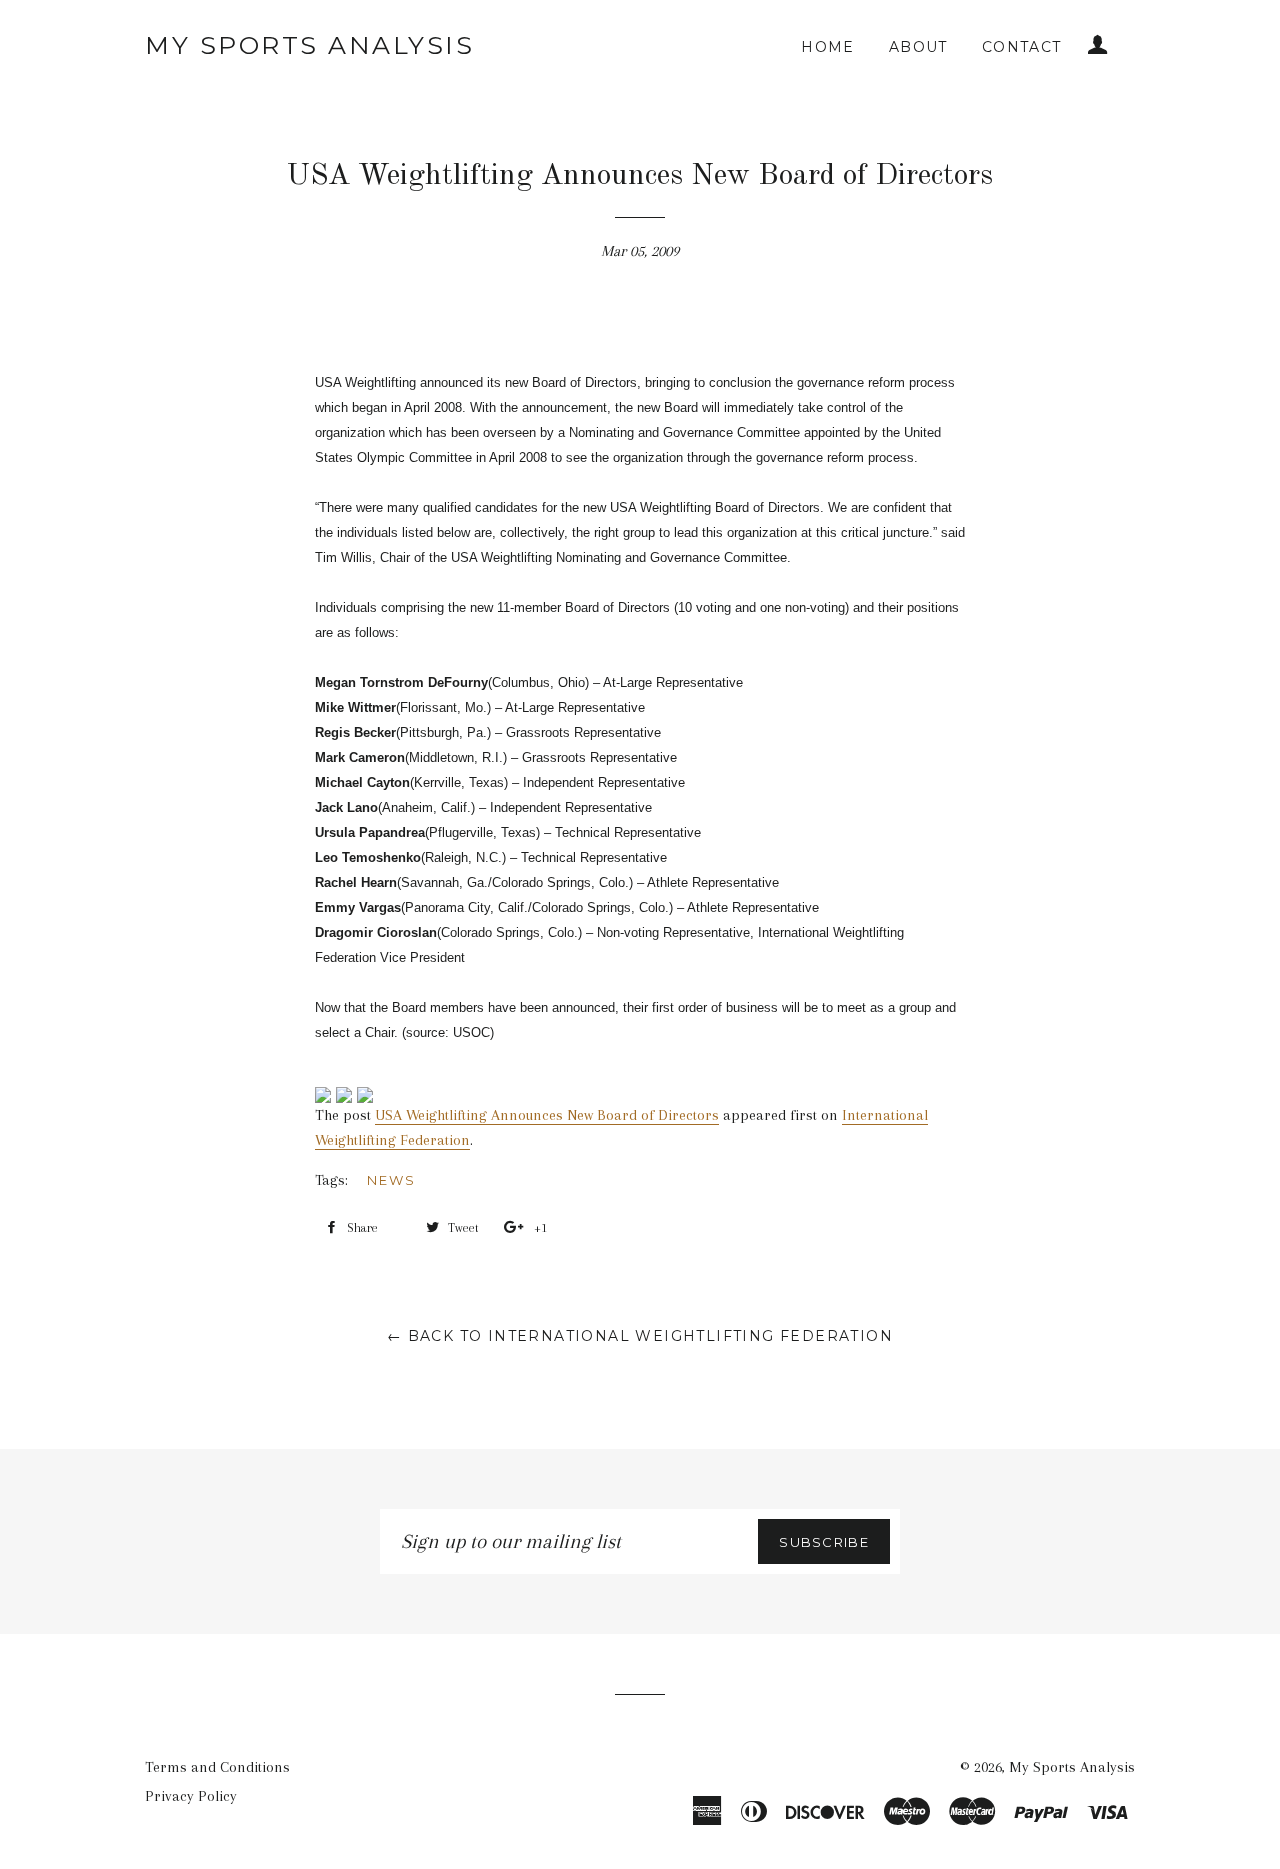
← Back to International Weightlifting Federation (640, 1336)
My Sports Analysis (309, 45)
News (391, 1180)
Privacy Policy (191, 1796)
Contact (1022, 47)
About (918, 47)
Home (828, 47)
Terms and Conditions (217, 1767)
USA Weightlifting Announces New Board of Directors (547, 1115)
